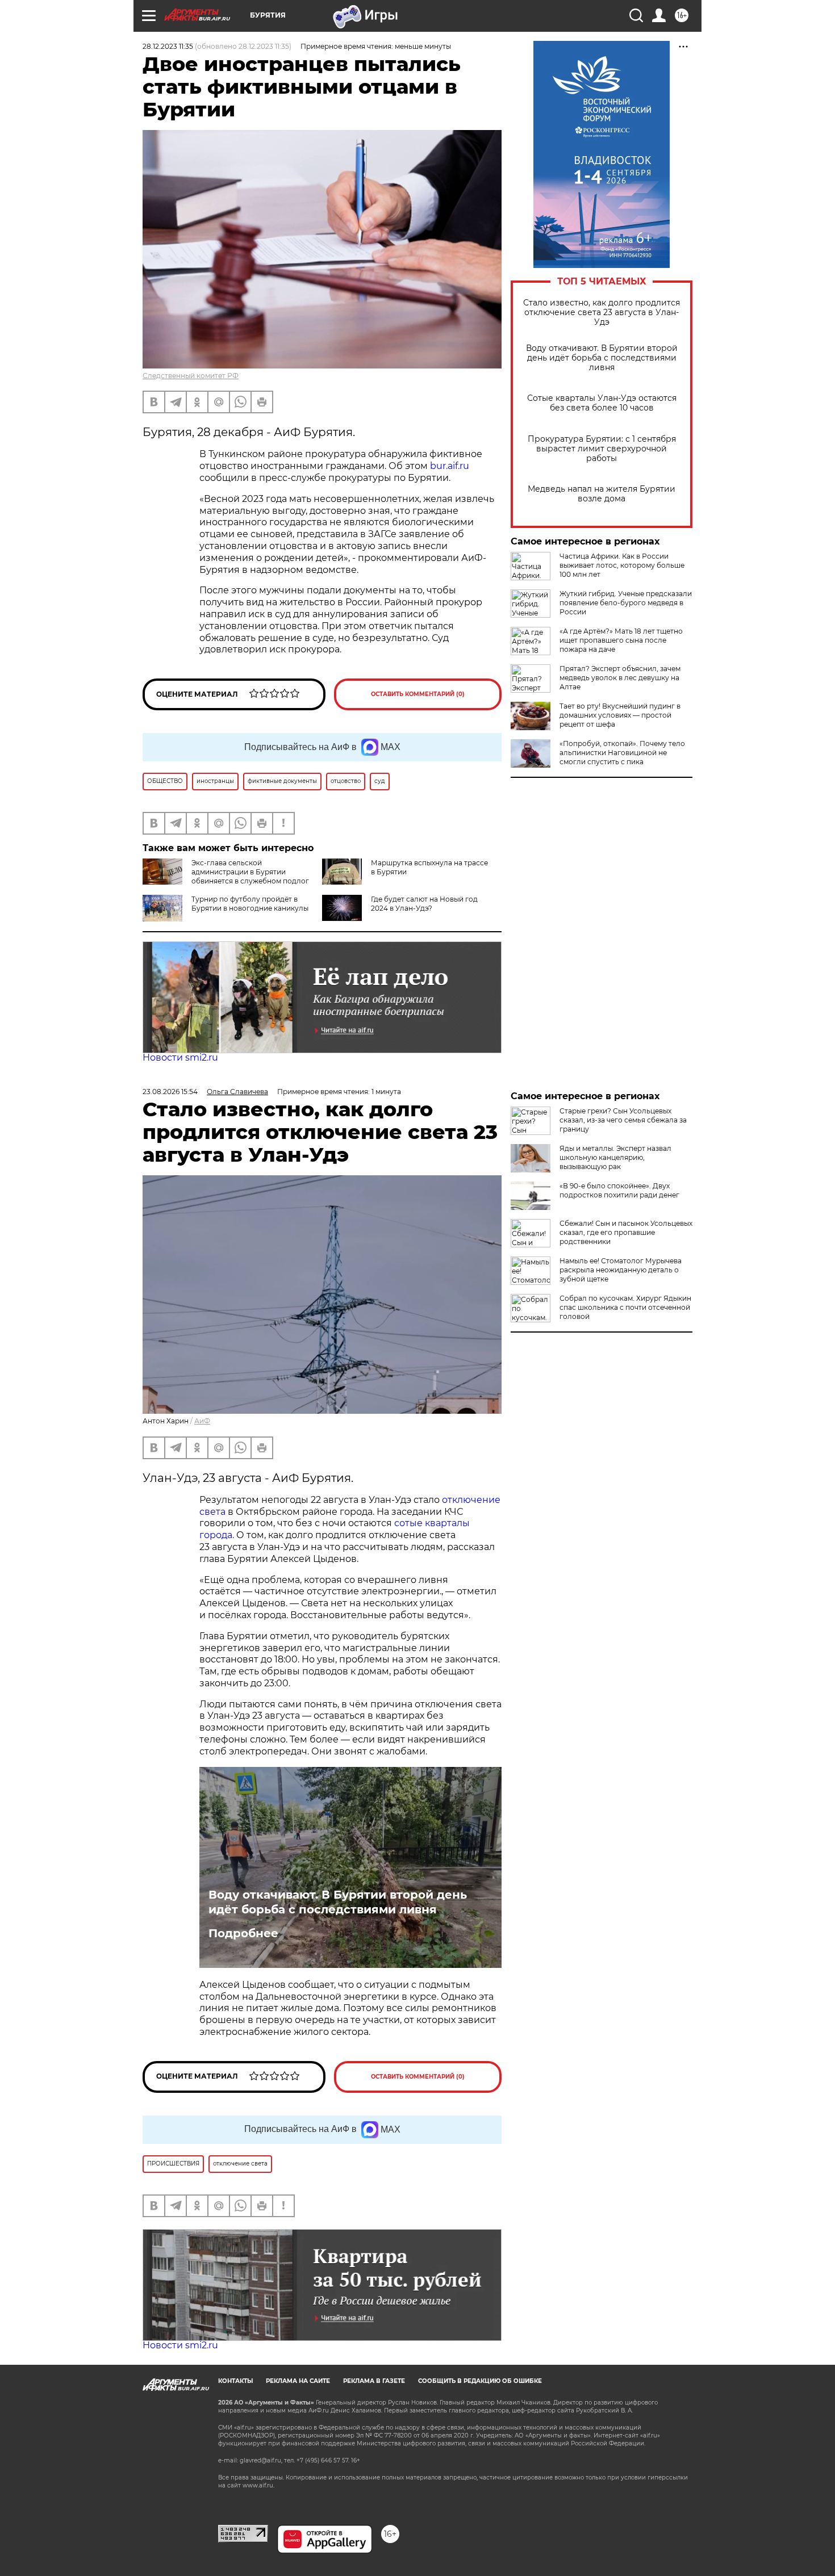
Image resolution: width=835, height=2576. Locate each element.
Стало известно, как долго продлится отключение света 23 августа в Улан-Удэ (602, 313)
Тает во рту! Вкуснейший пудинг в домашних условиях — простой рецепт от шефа (620, 715)
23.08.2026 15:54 (170, 1092)
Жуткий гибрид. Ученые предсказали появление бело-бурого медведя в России (626, 603)
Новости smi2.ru (180, 1057)
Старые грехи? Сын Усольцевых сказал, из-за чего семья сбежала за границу (623, 1120)
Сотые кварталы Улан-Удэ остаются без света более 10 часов (602, 403)
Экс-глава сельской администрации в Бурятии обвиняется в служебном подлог (250, 872)
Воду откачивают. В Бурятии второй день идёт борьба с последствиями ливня (602, 358)
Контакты (235, 2381)
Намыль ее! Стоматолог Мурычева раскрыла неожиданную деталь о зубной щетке (621, 1270)
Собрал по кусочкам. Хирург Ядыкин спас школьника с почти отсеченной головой (625, 1307)
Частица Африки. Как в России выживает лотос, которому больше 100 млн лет (622, 565)
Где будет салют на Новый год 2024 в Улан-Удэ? (424, 904)
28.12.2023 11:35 (168, 46)
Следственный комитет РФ (191, 376)
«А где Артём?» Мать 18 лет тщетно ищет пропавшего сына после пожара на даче (621, 640)
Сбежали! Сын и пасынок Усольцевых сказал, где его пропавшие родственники (626, 1232)
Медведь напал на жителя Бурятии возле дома (602, 494)
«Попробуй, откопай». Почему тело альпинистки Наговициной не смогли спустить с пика (622, 753)
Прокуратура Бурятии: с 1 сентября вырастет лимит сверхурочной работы (602, 449)
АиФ (202, 1421)
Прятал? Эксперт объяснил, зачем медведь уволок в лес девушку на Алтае (620, 678)
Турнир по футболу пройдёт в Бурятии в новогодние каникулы (250, 904)
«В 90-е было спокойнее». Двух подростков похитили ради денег (619, 1190)
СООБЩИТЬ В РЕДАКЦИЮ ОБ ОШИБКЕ (480, 2381)
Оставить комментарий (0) (418, 694)
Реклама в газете (374, 2381)
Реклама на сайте (298, 2381)
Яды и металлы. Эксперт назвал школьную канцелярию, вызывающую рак (615, 1157)
